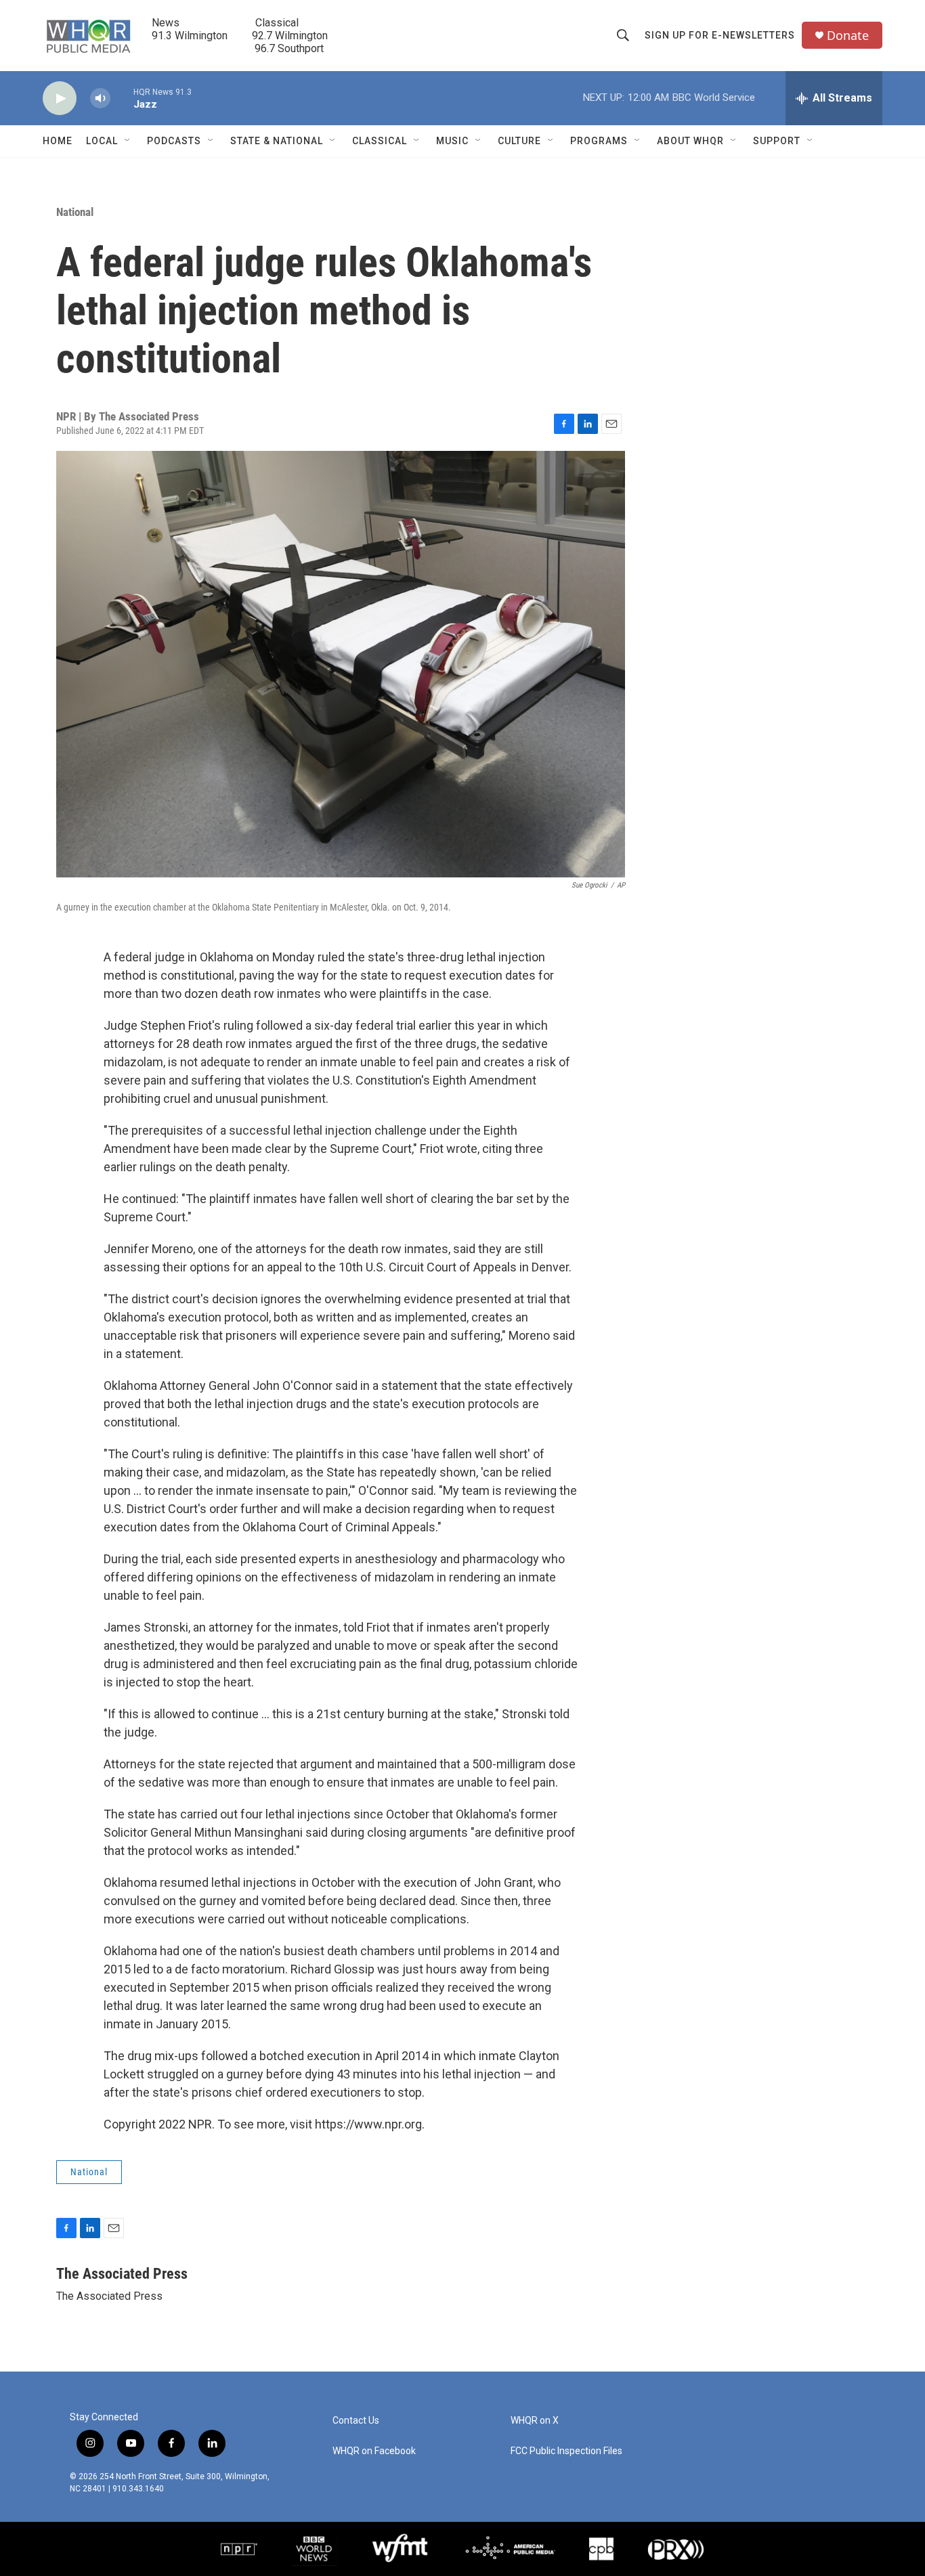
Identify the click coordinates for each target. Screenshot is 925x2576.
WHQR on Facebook (374, 2451)
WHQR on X (535, 2421)
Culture (519, 141)
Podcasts (174, 141)
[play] (60, 99)
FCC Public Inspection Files (566, 2451)
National (75, 212)
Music (452, 141)
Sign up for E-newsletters (720, 35)
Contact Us (356, 2421)
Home (58, 141)
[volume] (100, 99)
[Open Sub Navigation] (128, 141)
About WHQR (690, 141)
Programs (599, 141)
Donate (848, 36)
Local (102, 141)
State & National (277, 141)
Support (777, 141)
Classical (380, 141)
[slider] (122, 98)
